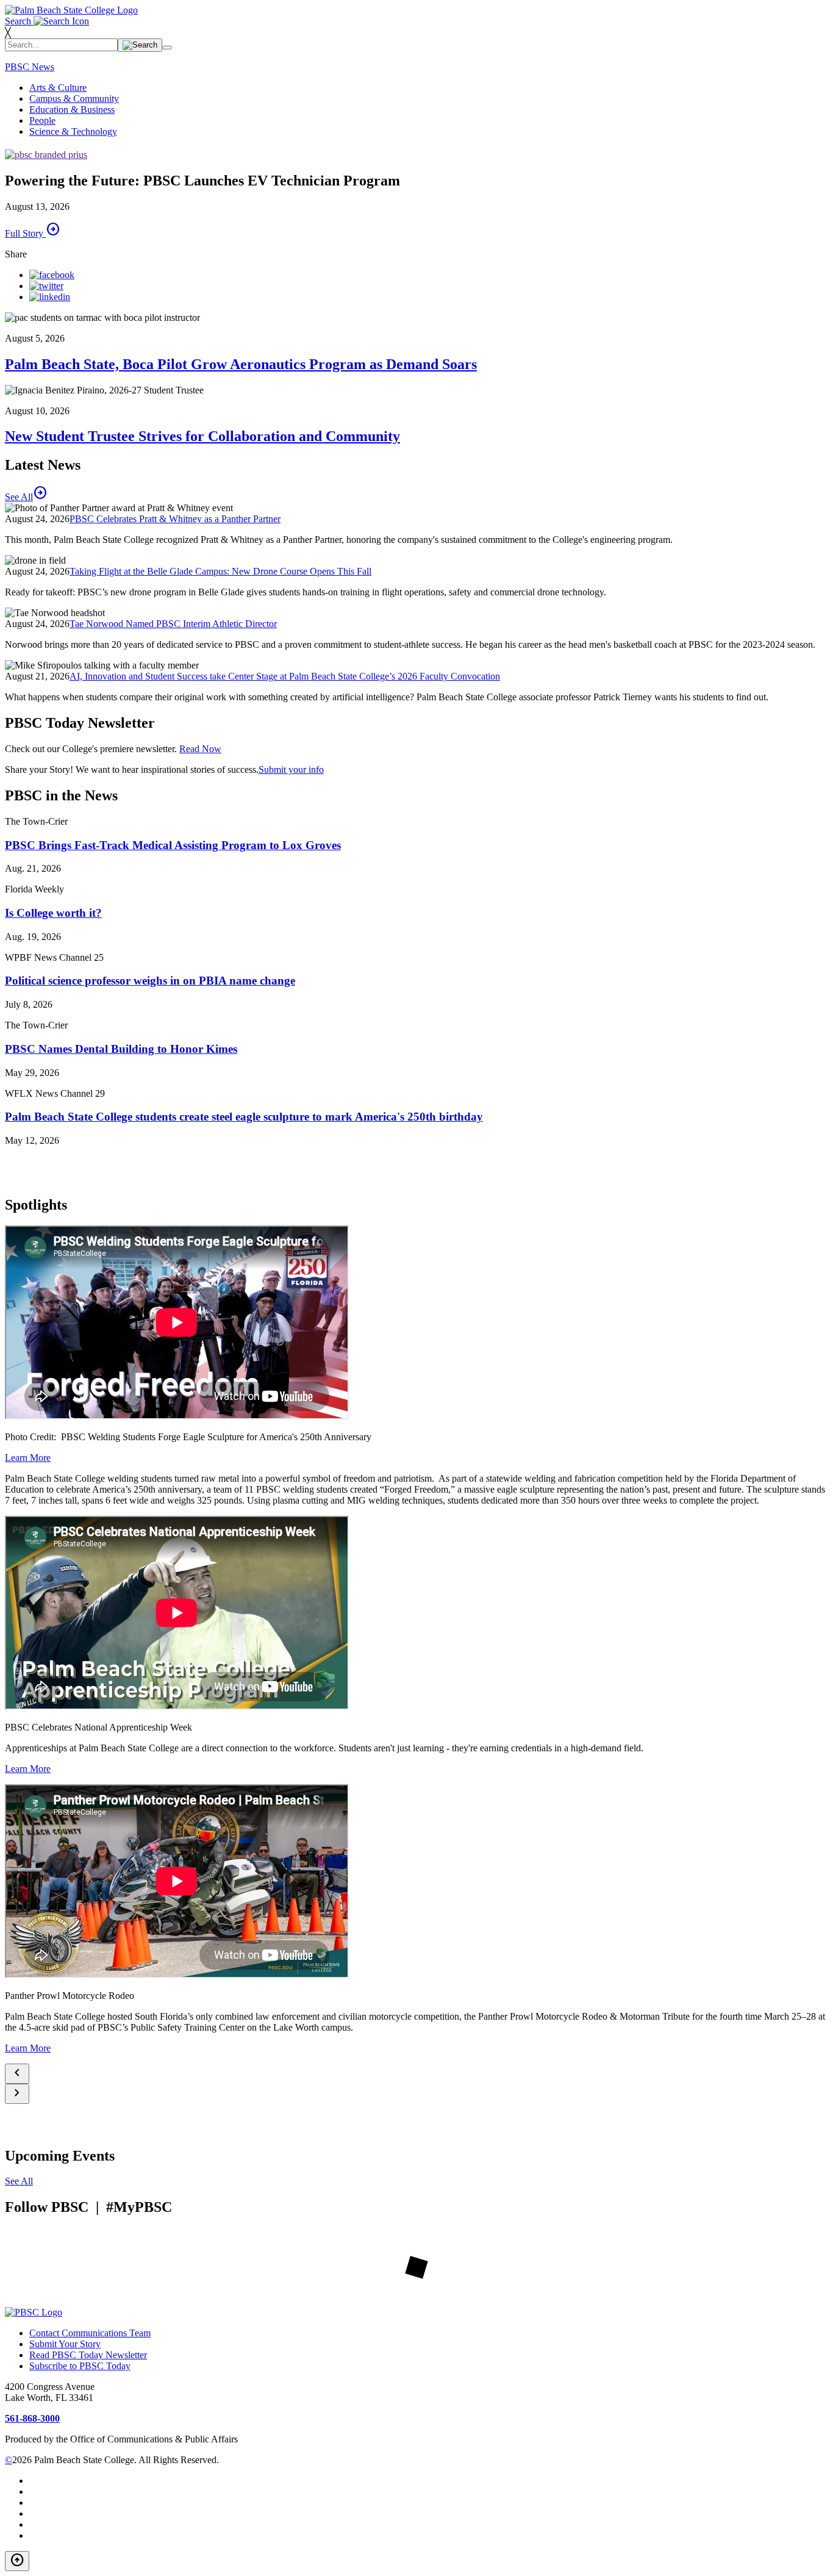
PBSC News (30, 67)
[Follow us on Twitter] (46, 286)
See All (19, 2181)
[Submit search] (140, 45)
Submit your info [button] (291, 770)
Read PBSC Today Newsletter (88, 2355)
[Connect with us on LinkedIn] (50, 297)
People (42, 120)
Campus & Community (74, 99)
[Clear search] (167, 48)
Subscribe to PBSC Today (80, 2366)
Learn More (28, 1458)
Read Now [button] (200, 749)
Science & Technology (73, 131)
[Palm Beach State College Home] (71, 10)
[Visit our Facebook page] (52, 275)
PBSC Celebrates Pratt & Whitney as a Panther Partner (175, 519)
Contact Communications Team (90, 2333)
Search (19, 21)
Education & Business (72, 109)
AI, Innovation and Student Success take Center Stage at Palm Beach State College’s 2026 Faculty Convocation (285, 676)
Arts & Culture (58, 88)
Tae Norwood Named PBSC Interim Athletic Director (173, 624)
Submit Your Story (65, 2344)
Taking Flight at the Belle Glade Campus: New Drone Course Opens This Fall (220, 571)
